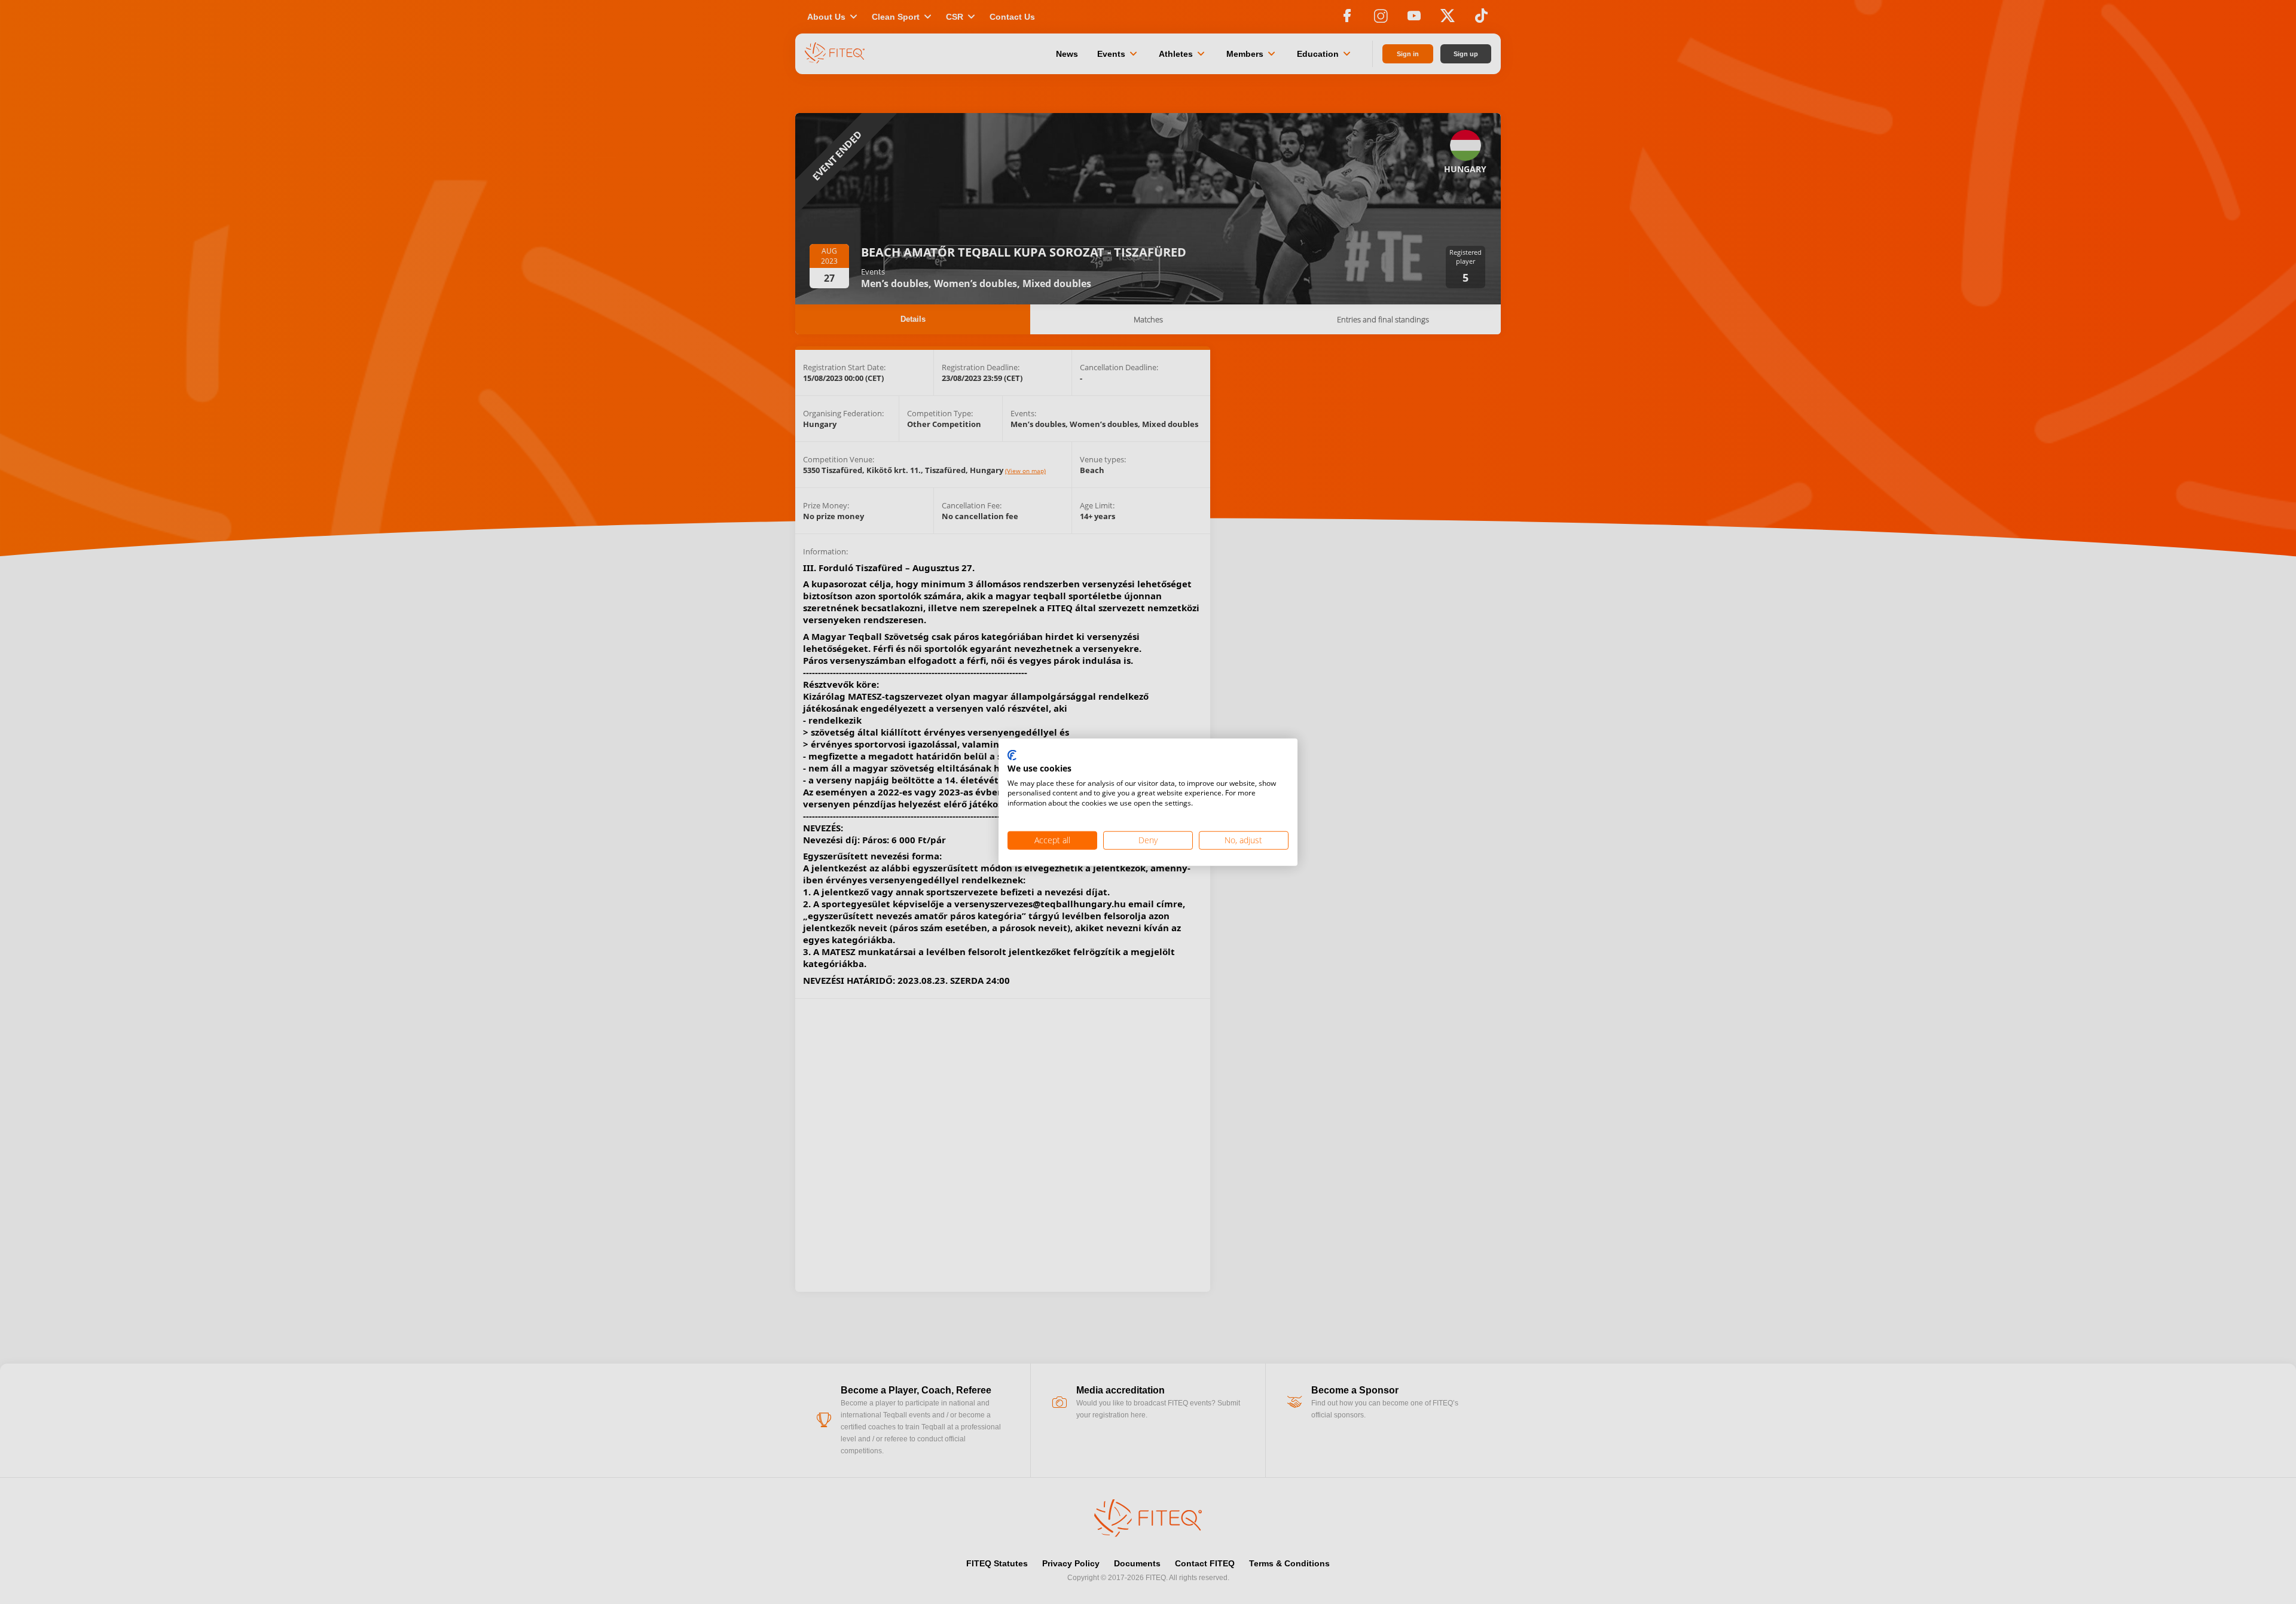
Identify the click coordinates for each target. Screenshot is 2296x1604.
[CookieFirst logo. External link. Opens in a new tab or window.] (1012, 756)
